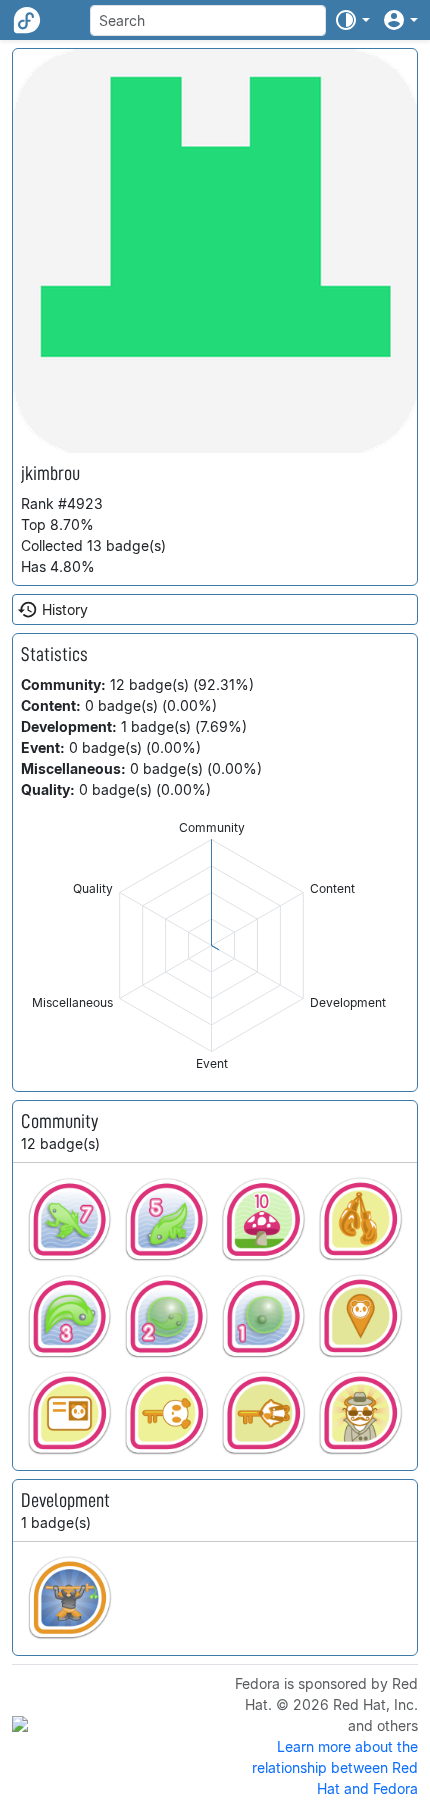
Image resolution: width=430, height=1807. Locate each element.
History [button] (65, 609)
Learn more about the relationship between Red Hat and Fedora (335, 1767)
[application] (211, 945)
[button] (352, 20)
